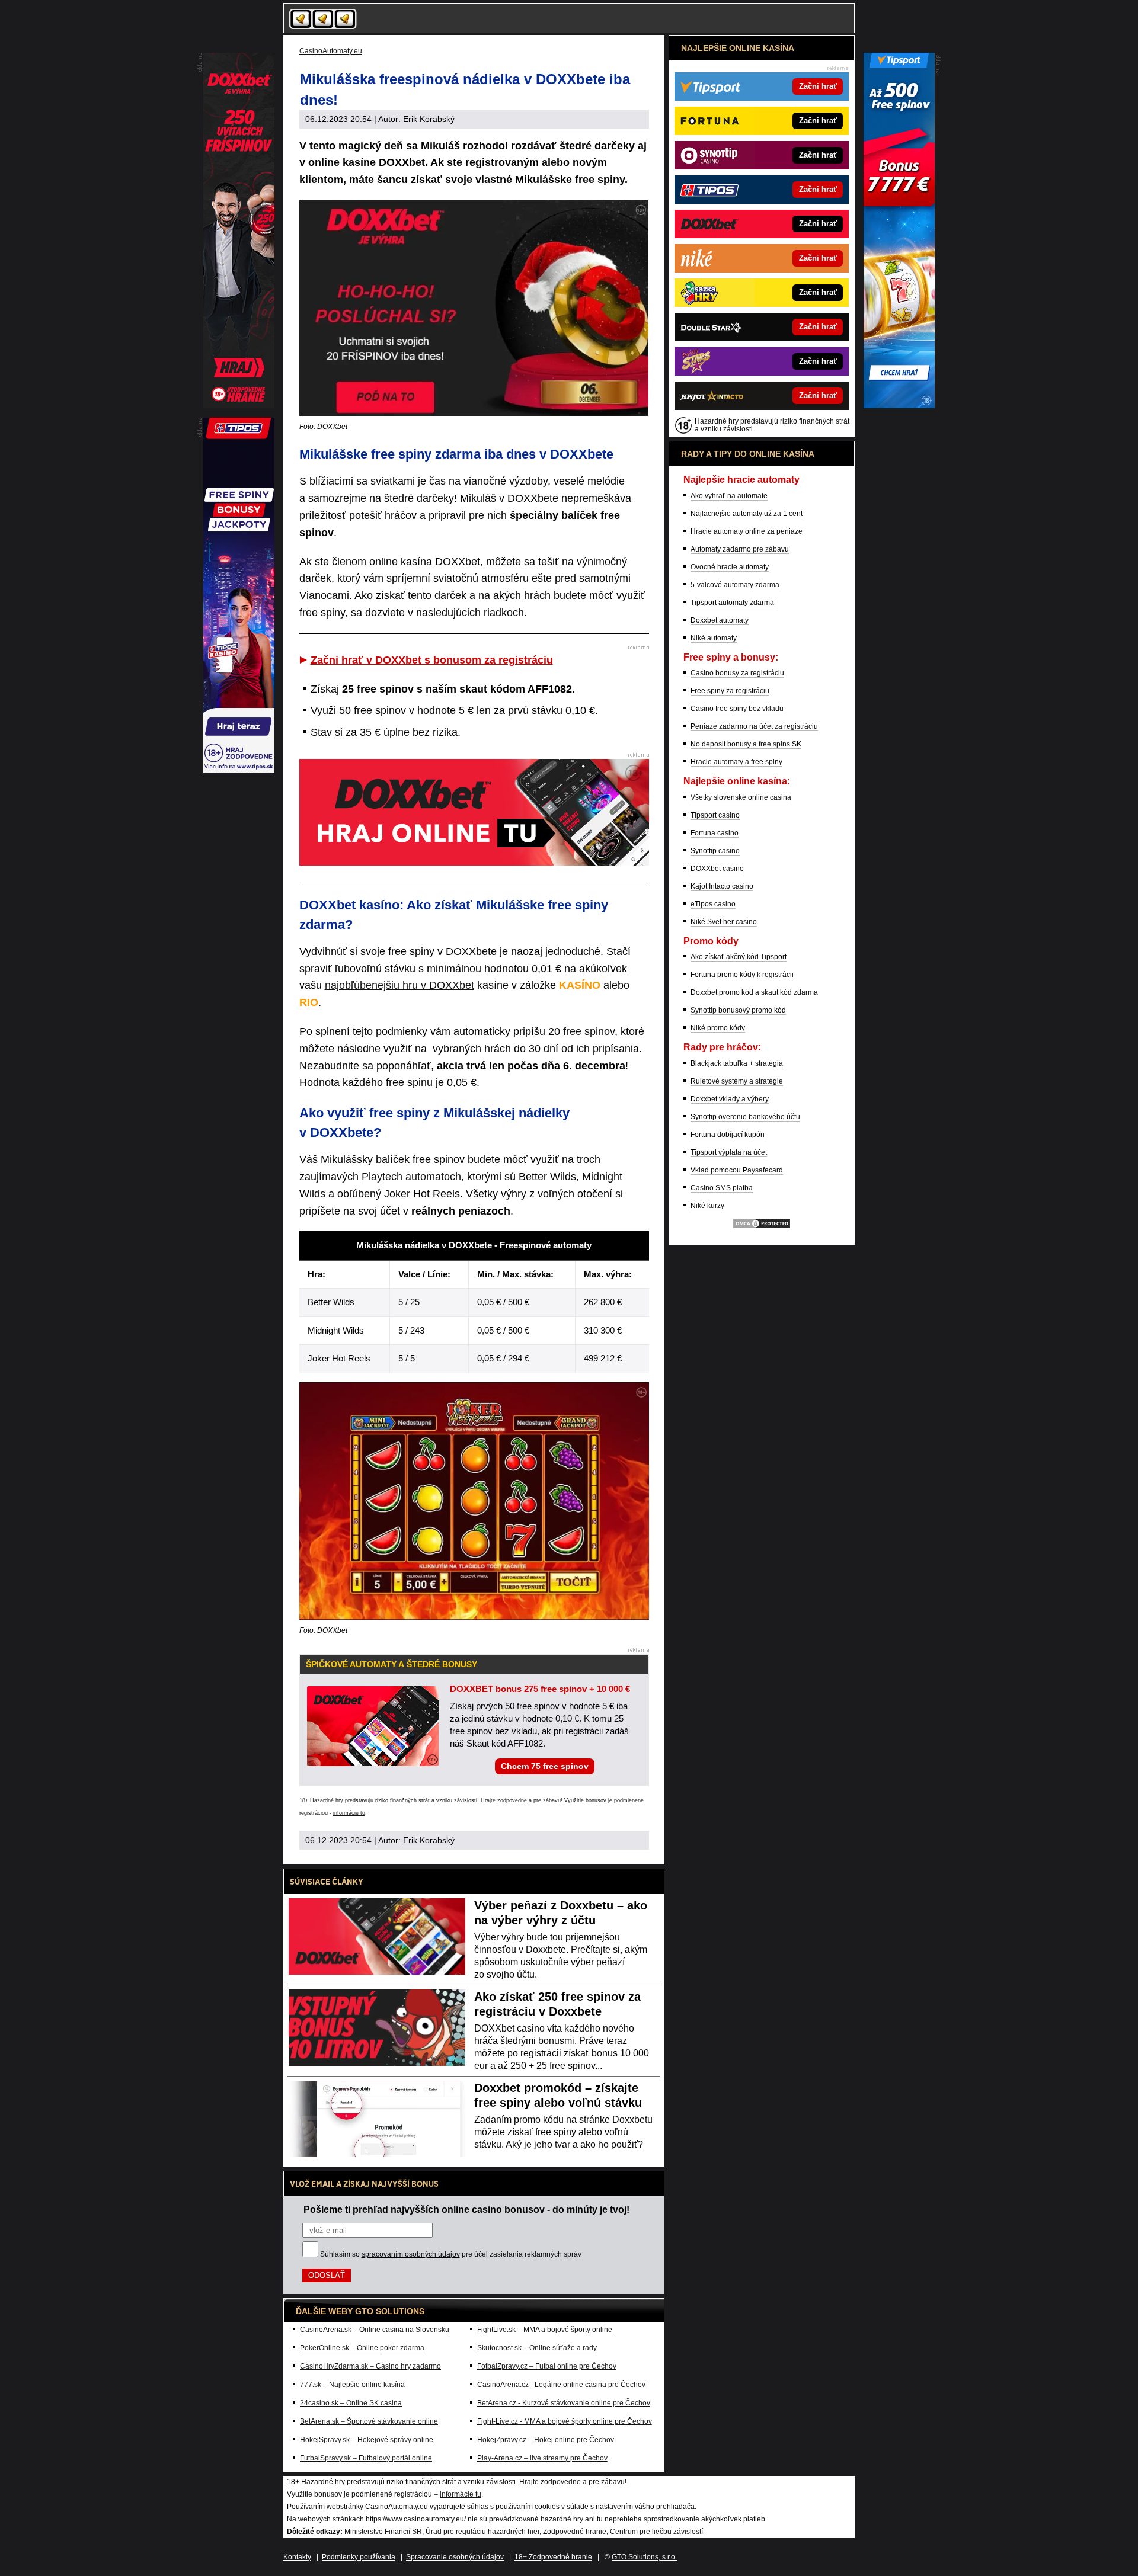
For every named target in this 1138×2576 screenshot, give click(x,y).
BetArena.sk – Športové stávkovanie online (369, 2421)
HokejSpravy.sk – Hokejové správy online (367, 2440)
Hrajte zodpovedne (504, 1800)
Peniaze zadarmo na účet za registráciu (754, 726)
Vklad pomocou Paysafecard (737, 1170)
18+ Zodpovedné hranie (553, 2557)
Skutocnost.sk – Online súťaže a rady (537, 2348)
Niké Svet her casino (724, 922)
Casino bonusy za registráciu (737, 673)
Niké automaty (714, 638)
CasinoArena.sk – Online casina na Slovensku (375, 2330)
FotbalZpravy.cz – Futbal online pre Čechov (547, 2366)
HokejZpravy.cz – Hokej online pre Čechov (546, 2440)
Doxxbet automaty (720, 620)
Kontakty (297, 2557)
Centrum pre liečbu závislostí (656, 2532)
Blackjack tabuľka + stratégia (737, 1063)
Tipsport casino (715, 815)
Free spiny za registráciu (730, 691)
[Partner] (899, 405)
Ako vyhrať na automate (729, 496)
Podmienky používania (359, 2557)
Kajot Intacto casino (722, 886)
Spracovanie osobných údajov (455, 2557)
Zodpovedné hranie (575, 2532)
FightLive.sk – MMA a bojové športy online (545, 2330)
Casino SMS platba (722, 1188)
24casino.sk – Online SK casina (351, 2403)
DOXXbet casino (717, 869)
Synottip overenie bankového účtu (745, 1117)
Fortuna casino (715, 833)
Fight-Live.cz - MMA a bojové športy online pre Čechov (565, 2421)
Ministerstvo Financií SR (383, 2532)
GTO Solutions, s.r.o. (644, 2557)
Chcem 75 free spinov (545, 1766)
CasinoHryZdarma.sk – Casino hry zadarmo (370, 2366)
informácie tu (349, 1813)
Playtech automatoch (411, 1177)
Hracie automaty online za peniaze (747, 531)
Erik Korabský (429, 119)
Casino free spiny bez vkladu (737, 709)
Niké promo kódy (718, 1028)
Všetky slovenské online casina (741, 797)
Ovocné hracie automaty (730, 567)
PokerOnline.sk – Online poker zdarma (362, 2348)
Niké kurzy (707, 1206)
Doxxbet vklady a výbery (730, 1099)
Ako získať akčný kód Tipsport (739, 957)
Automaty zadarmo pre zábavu (740, 549)
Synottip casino (715, 851)
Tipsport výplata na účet (729, 1152)
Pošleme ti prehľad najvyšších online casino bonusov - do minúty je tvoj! (466, 2209)
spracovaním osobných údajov (411, 2254)
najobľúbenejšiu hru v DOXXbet (399, 985)
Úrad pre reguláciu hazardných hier (482, 2532)
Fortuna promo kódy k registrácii (742, 975)
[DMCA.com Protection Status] (762, 1227)
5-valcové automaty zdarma (735, 585)
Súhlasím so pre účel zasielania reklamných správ (451, 2254)
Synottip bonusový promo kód (738, 1010)
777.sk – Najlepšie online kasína (352, 2385)
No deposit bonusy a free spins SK (746, 744)
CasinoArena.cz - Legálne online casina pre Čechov (561, 2385)
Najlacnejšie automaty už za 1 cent (747, 514)
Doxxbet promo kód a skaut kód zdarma (754, 992)
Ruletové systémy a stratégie (737, 1081)
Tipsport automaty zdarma (732, 603)
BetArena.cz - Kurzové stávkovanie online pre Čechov (564, 2403)
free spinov (589, 1031)
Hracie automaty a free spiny (736, 762)
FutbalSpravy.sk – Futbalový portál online (366, 2458)
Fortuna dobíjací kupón (728, 1135)
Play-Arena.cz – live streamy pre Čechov (542, 2458)
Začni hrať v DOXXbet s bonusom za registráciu (432, 660)
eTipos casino (713, 904)
